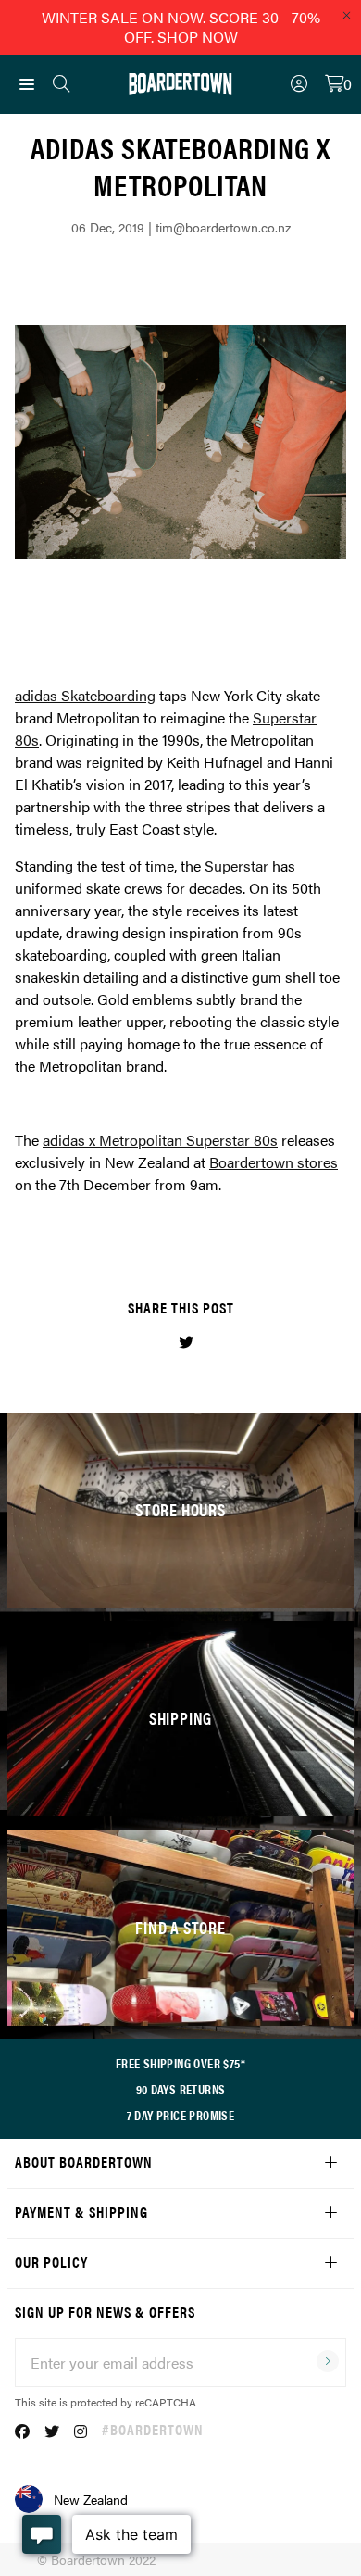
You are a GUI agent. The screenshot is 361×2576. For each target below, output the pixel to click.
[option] (180, 442)
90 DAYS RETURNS (181, 2089)
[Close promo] (346, 15)
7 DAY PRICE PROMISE (181, 2115)
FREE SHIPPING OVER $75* (180, 2063)
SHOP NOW (198, 37)
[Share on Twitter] (186, 1342)
